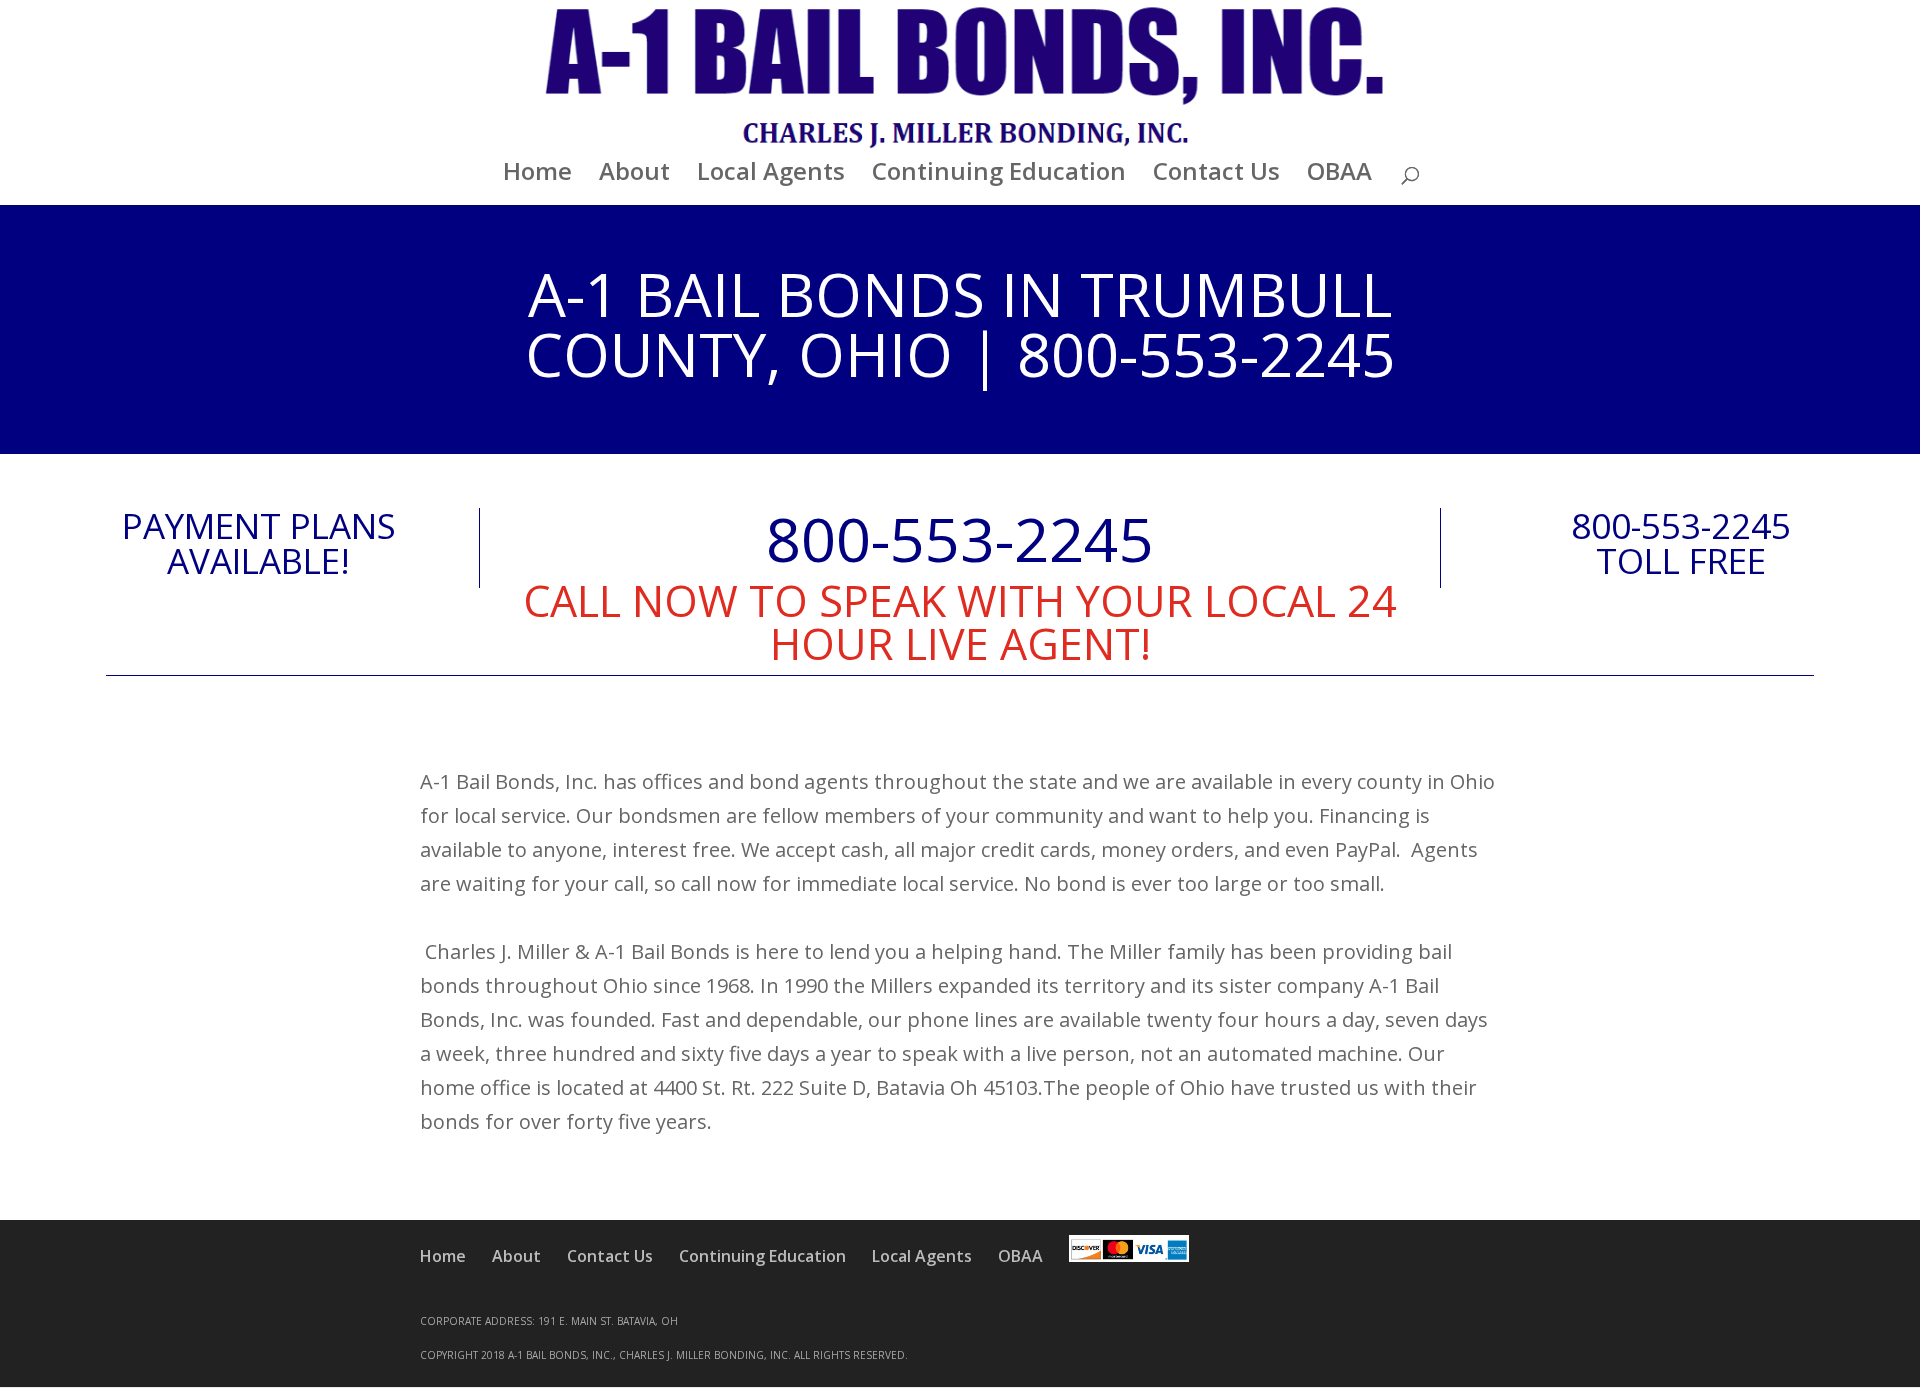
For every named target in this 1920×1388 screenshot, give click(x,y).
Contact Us (1216, 175)
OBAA (1339, 175)
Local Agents (771, 175)
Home (537, 175)
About (634, 175)
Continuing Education (999, 175)
